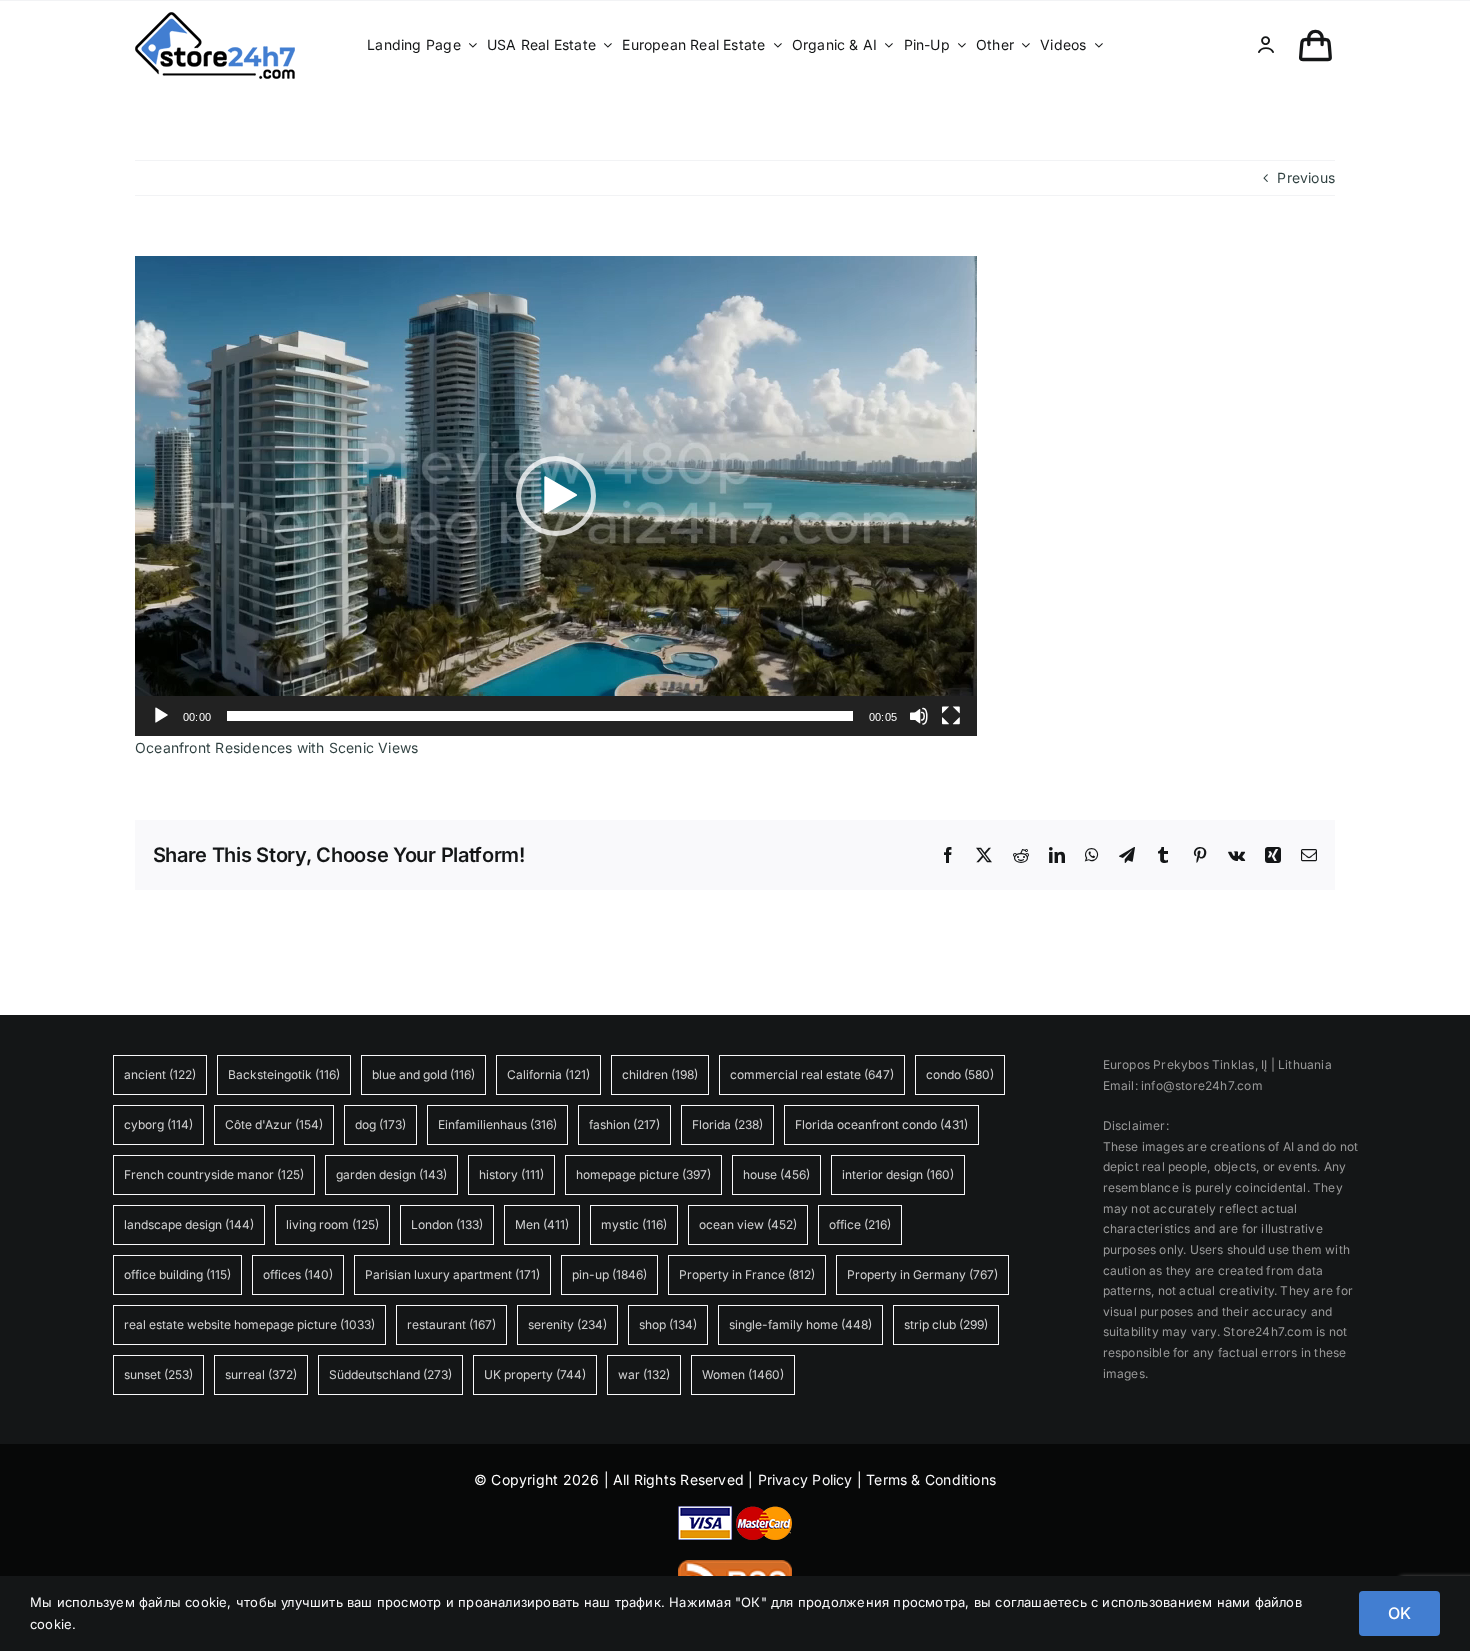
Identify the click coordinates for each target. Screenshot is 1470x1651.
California (548, 1074)
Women (743, 1374)
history (511, 1174)
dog (380, 1124)
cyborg (158, 1124)
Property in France (747, 1274)
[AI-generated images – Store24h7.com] (215, 18)
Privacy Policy (805, 1479)
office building (177, 1274)
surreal (261, 1374)
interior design (898, 1174)
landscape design (189, 1224)
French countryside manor (214, 1174)
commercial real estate (812, 1074)
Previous (1306, 177)
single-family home (800, 1324)
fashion (624, 1124)
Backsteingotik (284, 1074)
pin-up (609, 1274)
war (644, 1374)
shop (668, 1324)
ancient (160, 1074)
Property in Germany (922, 1274)
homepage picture (643, 1174)
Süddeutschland (390, 1374)
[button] (556, 496)
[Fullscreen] (951, 716)
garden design (391, 1174)
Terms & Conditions (931, 1479)
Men (542, 1224)
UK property (535, 1374)
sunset (158, 1374)
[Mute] (919, 716)
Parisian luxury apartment (452, 1274)
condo (960, 1074)
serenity (567, 1324)
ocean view (748, 1224)
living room (332, 1224)
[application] (556, 496)
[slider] (540, 716)
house (776, 1174)
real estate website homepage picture (249, 1324)
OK (1399, 1613)
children (660, 1074)
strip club (946, 1324)
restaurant (451, 1324)
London (447, 1224)
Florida (727, 1124)
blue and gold (423, 1074)
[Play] (161, 716)
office (860, 1224)
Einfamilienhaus (497, 1124)
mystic (634, 1224)
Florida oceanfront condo (881, 1124)
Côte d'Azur (274, 1124)
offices (298, 1274)
